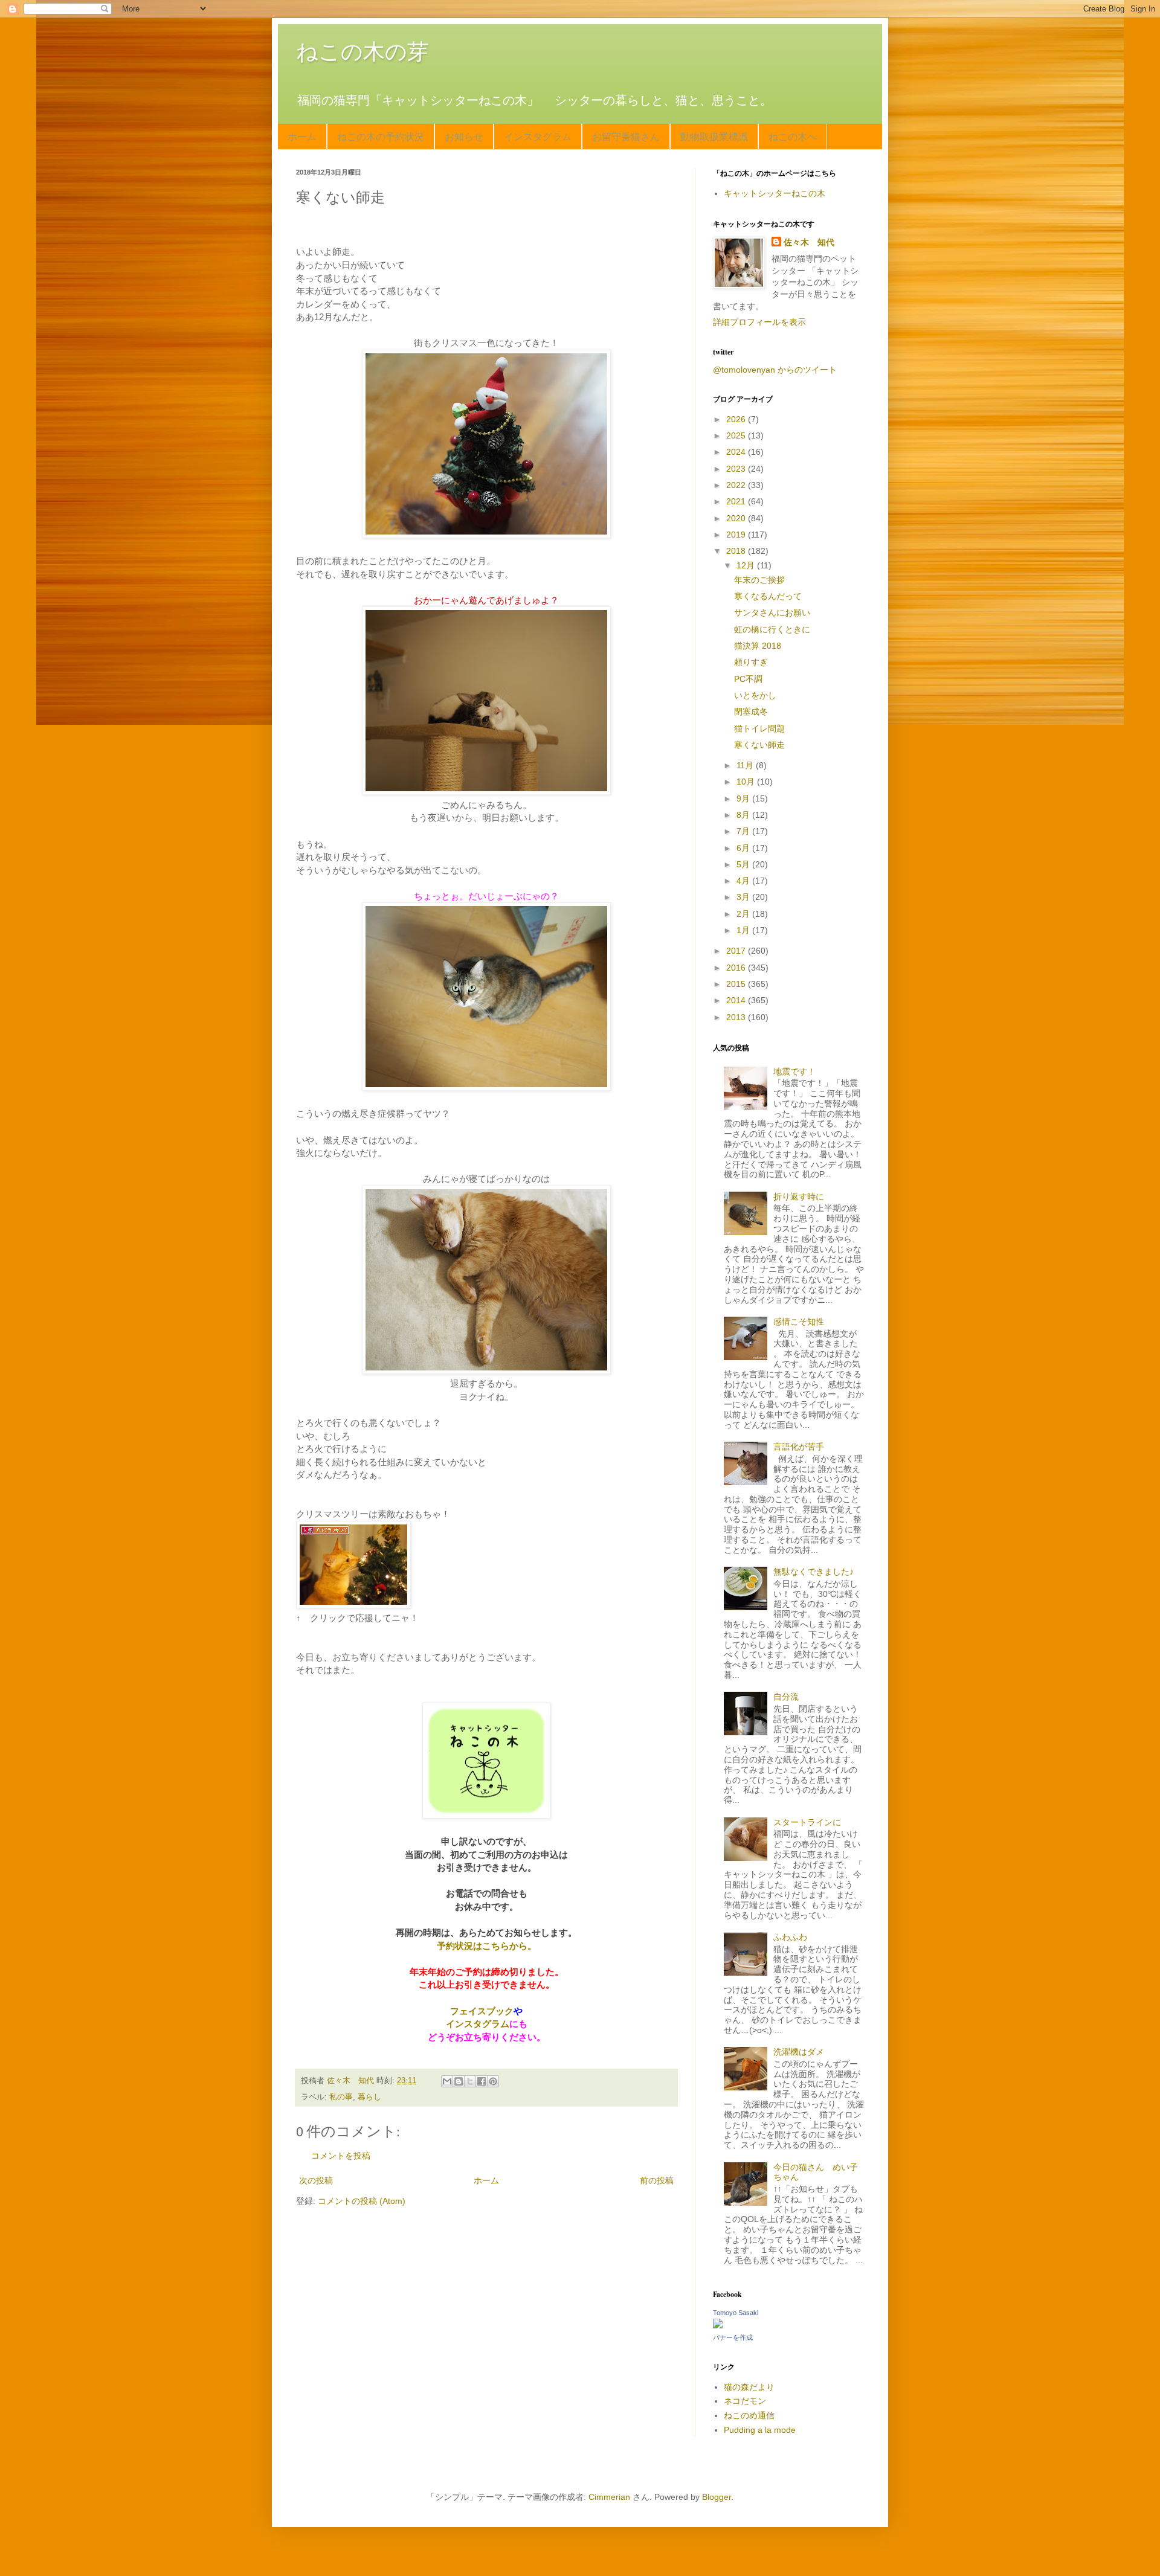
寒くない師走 (759, 745)
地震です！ (794, 1071)
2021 (737, 501)
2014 (737, 1000)
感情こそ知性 (799, 1322)
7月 (744, 831)
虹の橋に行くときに (772, 629)
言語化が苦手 (799, 1447)
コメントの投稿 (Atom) (362, 2201)
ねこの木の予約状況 (381, 136)
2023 (737, 469)
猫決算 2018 (758, 646)
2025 (737, 435)
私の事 (341, 2097)
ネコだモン (745, 2401)
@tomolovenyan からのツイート (775, 370)
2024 (737, 452)
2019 (737, 535)
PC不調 (748, 679)
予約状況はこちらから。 (487, 1946)
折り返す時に (799, 1196)
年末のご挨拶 (759, 580)
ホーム (302, 136)
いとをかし (755, 695)
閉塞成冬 (751, 711)
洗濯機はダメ (799, 2052)
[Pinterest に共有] (493, 2081)
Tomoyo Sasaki (736, 2313)
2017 (737, 951)
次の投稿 (316, 2180)
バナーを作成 (733, 2337)
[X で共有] (470, 2081)
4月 (744, 881)
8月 (744, 815)
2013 (737, 1017)
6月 (744, 848)
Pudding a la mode (760, 2430)
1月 (744, 930)
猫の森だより (749, 2387)
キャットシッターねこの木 (775, 193)
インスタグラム (538, 136)
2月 (744, 914)
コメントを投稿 (341, 2156)
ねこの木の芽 (362, 52)
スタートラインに (807, 1822)
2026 (737, 419)
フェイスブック (482, 2011)
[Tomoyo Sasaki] (718, 2325)
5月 (744, 864)
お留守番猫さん (626, 136)
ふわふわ (790, 1937)
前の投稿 (657, 2180)
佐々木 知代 (809, 242)
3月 (744, 897)
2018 (737, 551)
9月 (744, 798)
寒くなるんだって (768, 596)
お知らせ (464, 136)
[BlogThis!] (459, 2081)
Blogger (717, 2497)
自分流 (786, 1697)
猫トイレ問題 (759, 728)
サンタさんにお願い (772, 612)
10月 (747, 782)
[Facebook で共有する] (482, 2081)
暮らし (369, 2097)
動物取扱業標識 (714, 136)
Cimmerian (609, 2497)
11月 (746, 765)
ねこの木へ (793, 136)
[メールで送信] (447, 2081)
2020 (737, 518)
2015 (737, 984)
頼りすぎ (751, 662)
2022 (737, 485)
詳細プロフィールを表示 (759, 322)
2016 (737, 968)
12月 (747, 565)
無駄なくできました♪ (814, 1572)
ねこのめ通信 (749, 2415)
